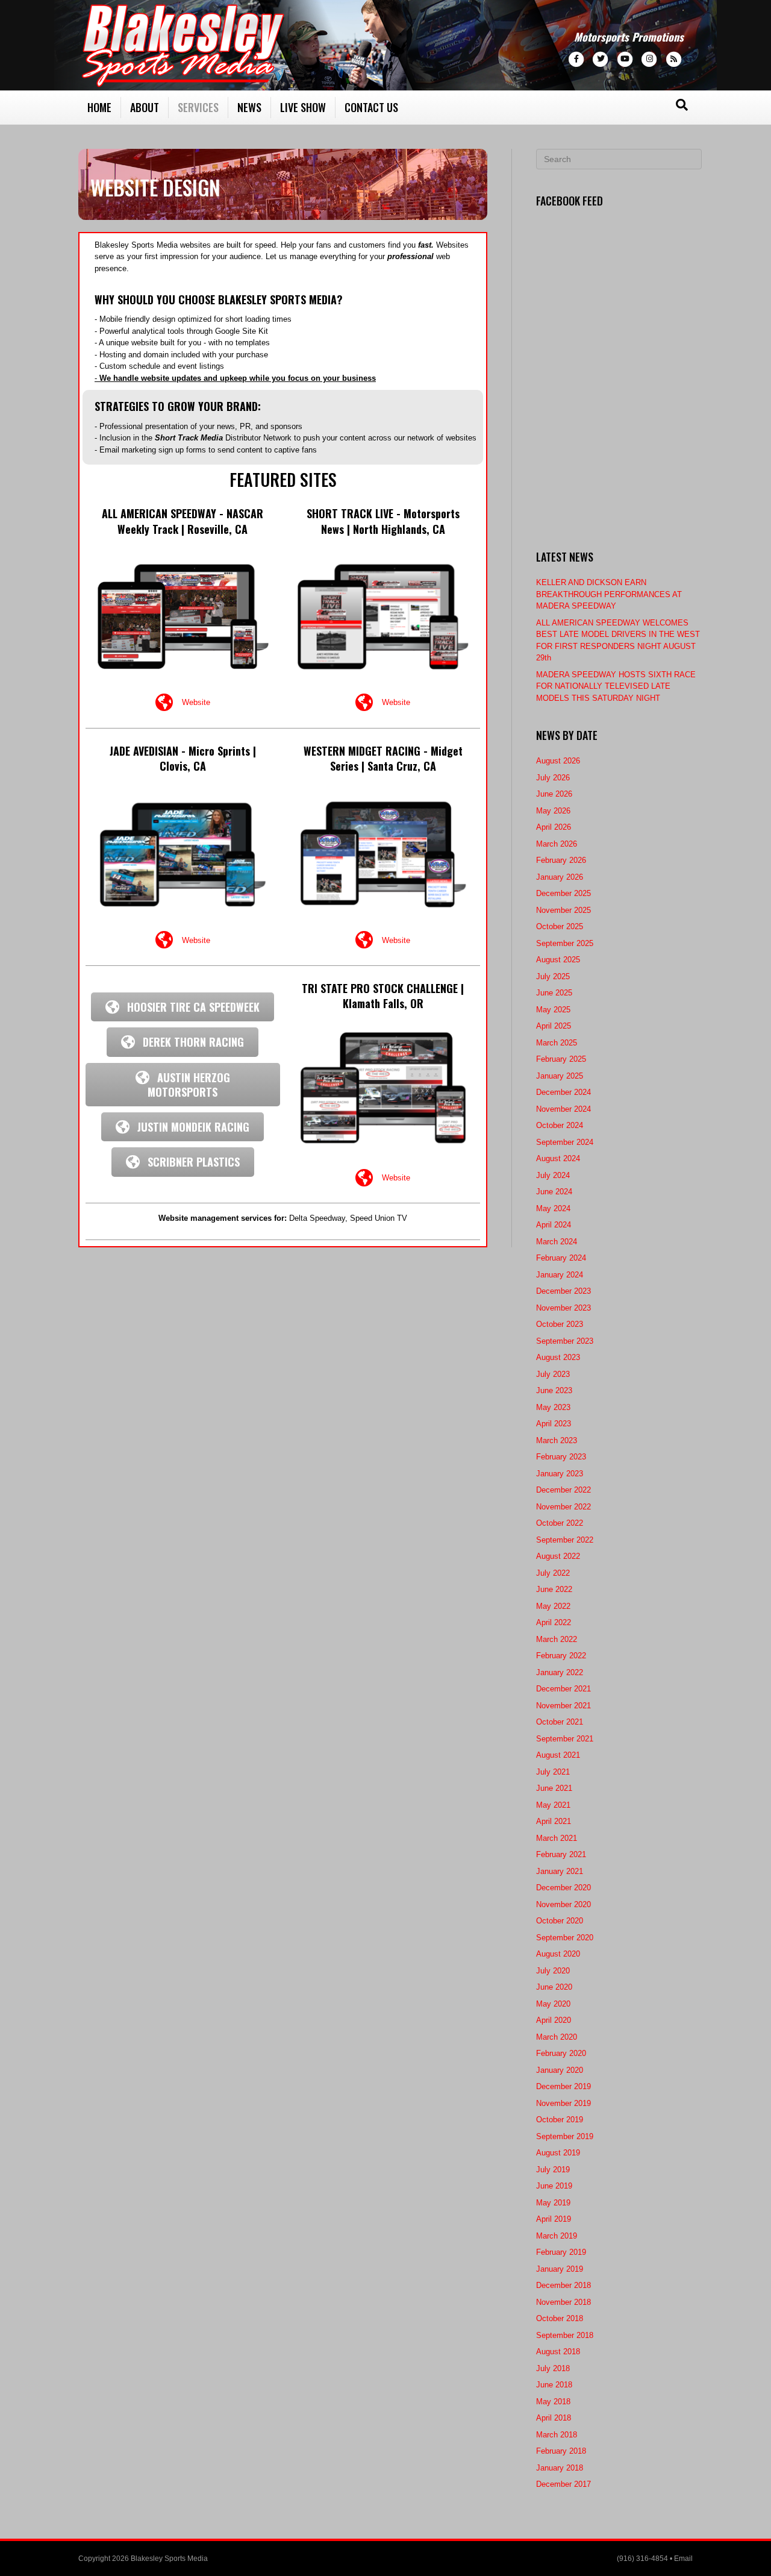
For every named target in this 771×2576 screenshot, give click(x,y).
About (145, 107)
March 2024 (557, 1242)
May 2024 (553, 1208)
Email (683, 2559)
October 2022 (560, 1523)
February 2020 (561, 2053)
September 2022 (565, 1540)
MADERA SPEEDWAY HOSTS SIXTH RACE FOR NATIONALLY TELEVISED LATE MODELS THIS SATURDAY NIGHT (616, 686)
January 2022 (560, 1672)
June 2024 (554, 1192)
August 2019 (558, 2153)
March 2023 (557, 1440)
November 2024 (563, 1109)
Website (196, 702)
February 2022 (561, 1656)
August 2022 (558, 1556)
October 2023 (560, 1324)
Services (198, 107)
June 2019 (554, 2186)
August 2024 (558, 1158)
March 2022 (557, 1639)
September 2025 (565, 943)
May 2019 (553, 2203)
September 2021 (565, 1739)
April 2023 (554, 1424)
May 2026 (553, 811)
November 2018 (563, 2302)
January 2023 (560, 1474)
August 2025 (558, 960)
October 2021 (560, 1722)
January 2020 (560, 2070)
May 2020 (553, 2004)
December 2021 (563, 1689)
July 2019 (553, 2170)
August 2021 (558, 1755)
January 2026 (560, 877)
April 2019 (554, 2219)
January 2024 (560, 1275)
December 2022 (563, 1490)
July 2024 (553, 1175)
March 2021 (557, 1838)
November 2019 (563, 2103)
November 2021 (563, 1706)
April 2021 (554, 1821)
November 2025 (563, 910)
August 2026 (558, 761)
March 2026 (557, 844)
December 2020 (563, 1888)
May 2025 (553, 1010)
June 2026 (554, 794)
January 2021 (560, 1871)
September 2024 (565, 1142)
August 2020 (558, 1954)
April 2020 (554, 2020)
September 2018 (565, 2335)
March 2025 (557, 1043)
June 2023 (554, 1390)
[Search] (682, 105)
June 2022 (554, 1589)
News (249, 107)
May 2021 (553, 1805)
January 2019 (560, 2269)
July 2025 (553, 976)
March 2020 (557, 2037)
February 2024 (561, 1258)
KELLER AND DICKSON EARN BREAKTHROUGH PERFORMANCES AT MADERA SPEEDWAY (609, 594)
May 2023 (553, 1407)
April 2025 (554, 1026)
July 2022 (553, 1573)
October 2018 (560, 2318)
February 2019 (561, 2252)
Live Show (303, 107)
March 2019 (557, 2236)
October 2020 (560, 1921)
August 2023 (558, 1357)
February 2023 (561, 1457)
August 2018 (558, 2352)
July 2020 (553, 1971)
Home (99, 107)
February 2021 (561, 1854)
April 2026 (554, 827)
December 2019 (563, 2086)
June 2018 (554, 2385)
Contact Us (371, 107)
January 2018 (560, 2468)
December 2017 (563, 2484)
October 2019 (560, 2120)
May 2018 (553, 2402)
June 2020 (554, 1987)
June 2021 (554, 1788)
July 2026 (553, 778)
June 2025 (554, 993)
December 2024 (563, 1092)
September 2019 (565, 2136)
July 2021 (553, 1772)
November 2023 (563, 1308)
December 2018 (563, 2285)
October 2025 (560, 926)
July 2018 (553, 2368)
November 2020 (563, 1904)
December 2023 (563, 1291)
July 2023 (553, 1374)
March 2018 (557, 2435)
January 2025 (560, 1076)
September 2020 (565, 1938)
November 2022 (563, 1507)
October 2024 (560, 1125)
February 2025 (561, 1059)
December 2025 (563, 893)
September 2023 (565, 1341)
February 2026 (561, 860)
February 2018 (561, 2451)
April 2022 (554, 1622)
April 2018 (554, 2418)
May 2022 (553, 1606)
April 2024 (554, 1225)
